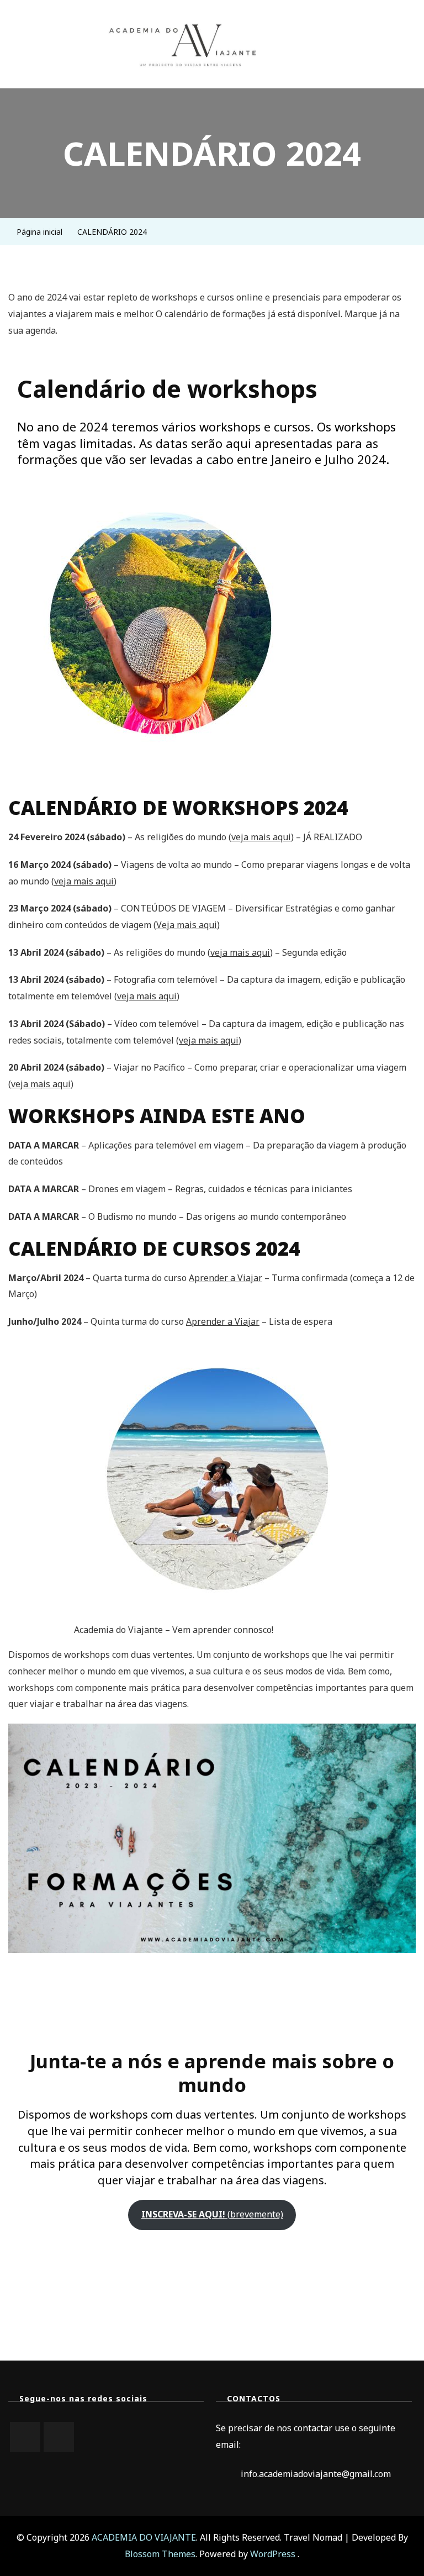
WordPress (273, 2554)
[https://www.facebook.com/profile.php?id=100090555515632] (59, 2437)
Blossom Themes (160, 2554)
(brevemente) (212, 2214)
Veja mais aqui (187, 925)
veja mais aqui (261, 837)
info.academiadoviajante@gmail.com (316, 2474)
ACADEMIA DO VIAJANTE (144, 2537)
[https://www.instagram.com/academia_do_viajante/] (25, 2437)
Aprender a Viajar (226, 1278)
